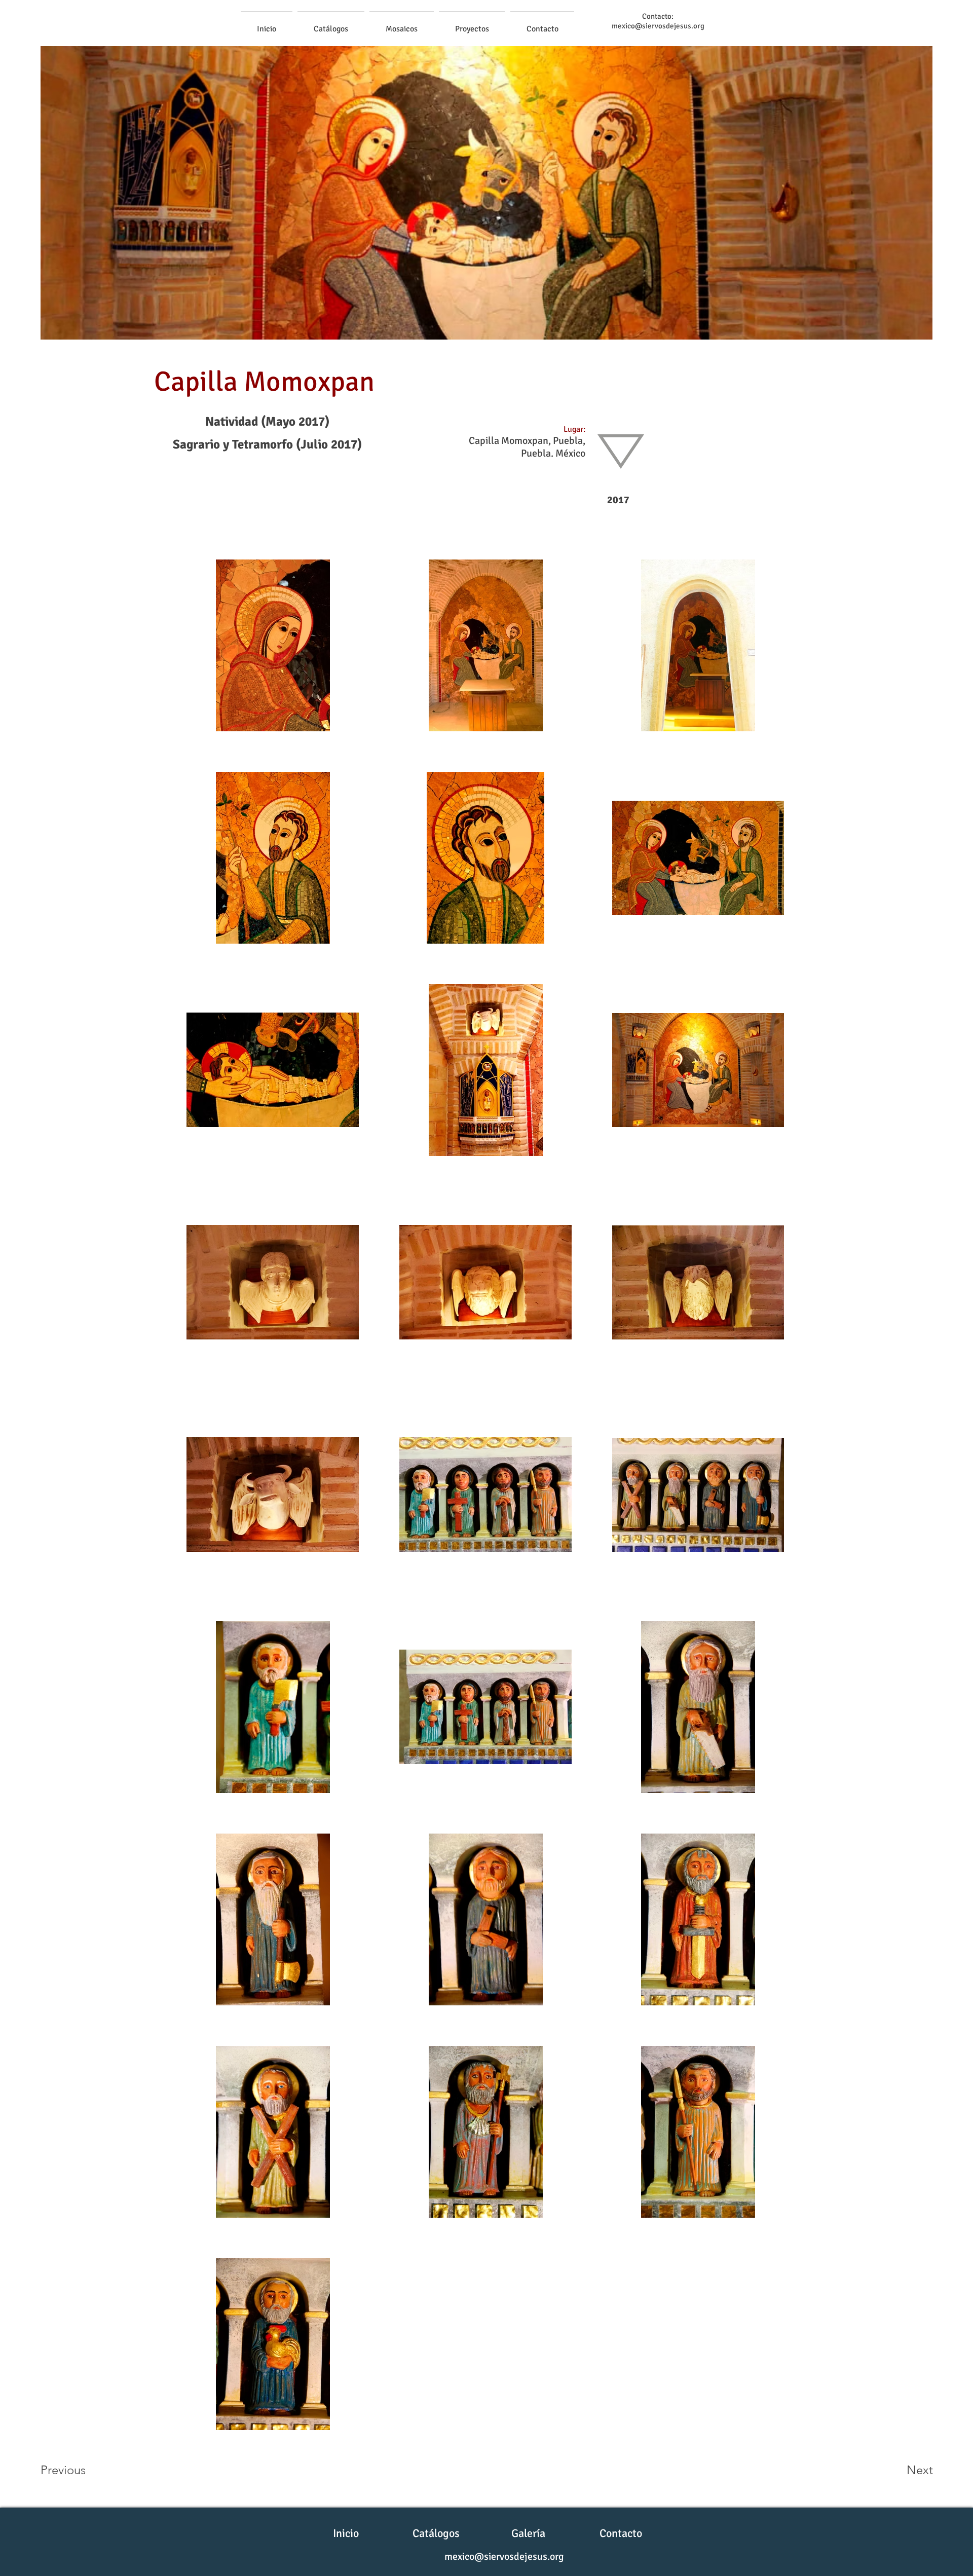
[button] (402, 24)
